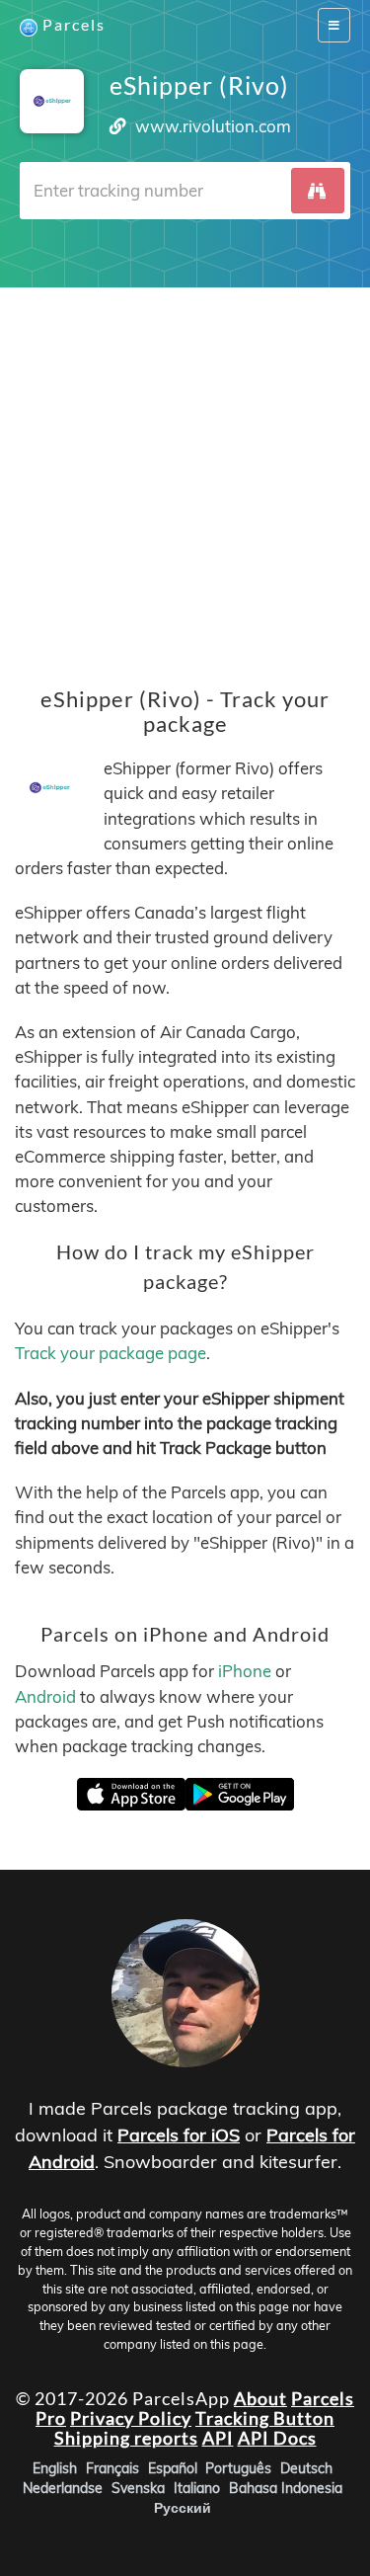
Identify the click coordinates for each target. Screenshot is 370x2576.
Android (45, 1696)
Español (173, 2467)
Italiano (197, 2487)
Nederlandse (63, 2487)
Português (238, 2467)
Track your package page (111, 1354)
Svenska (138, 2487)
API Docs (277, 2438)
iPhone (245, 1672)
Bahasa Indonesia (286, 2487)
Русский (183, 2507)
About (260, 2398)
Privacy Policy (131, 2418)
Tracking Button (265, 2418)
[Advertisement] (185, 473)
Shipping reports (126, 2438)
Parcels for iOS (179, 2135)
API (218, 2438)
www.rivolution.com (213, 126)
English (55, 2467)
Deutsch (306, 2467)
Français (112, 2467)
